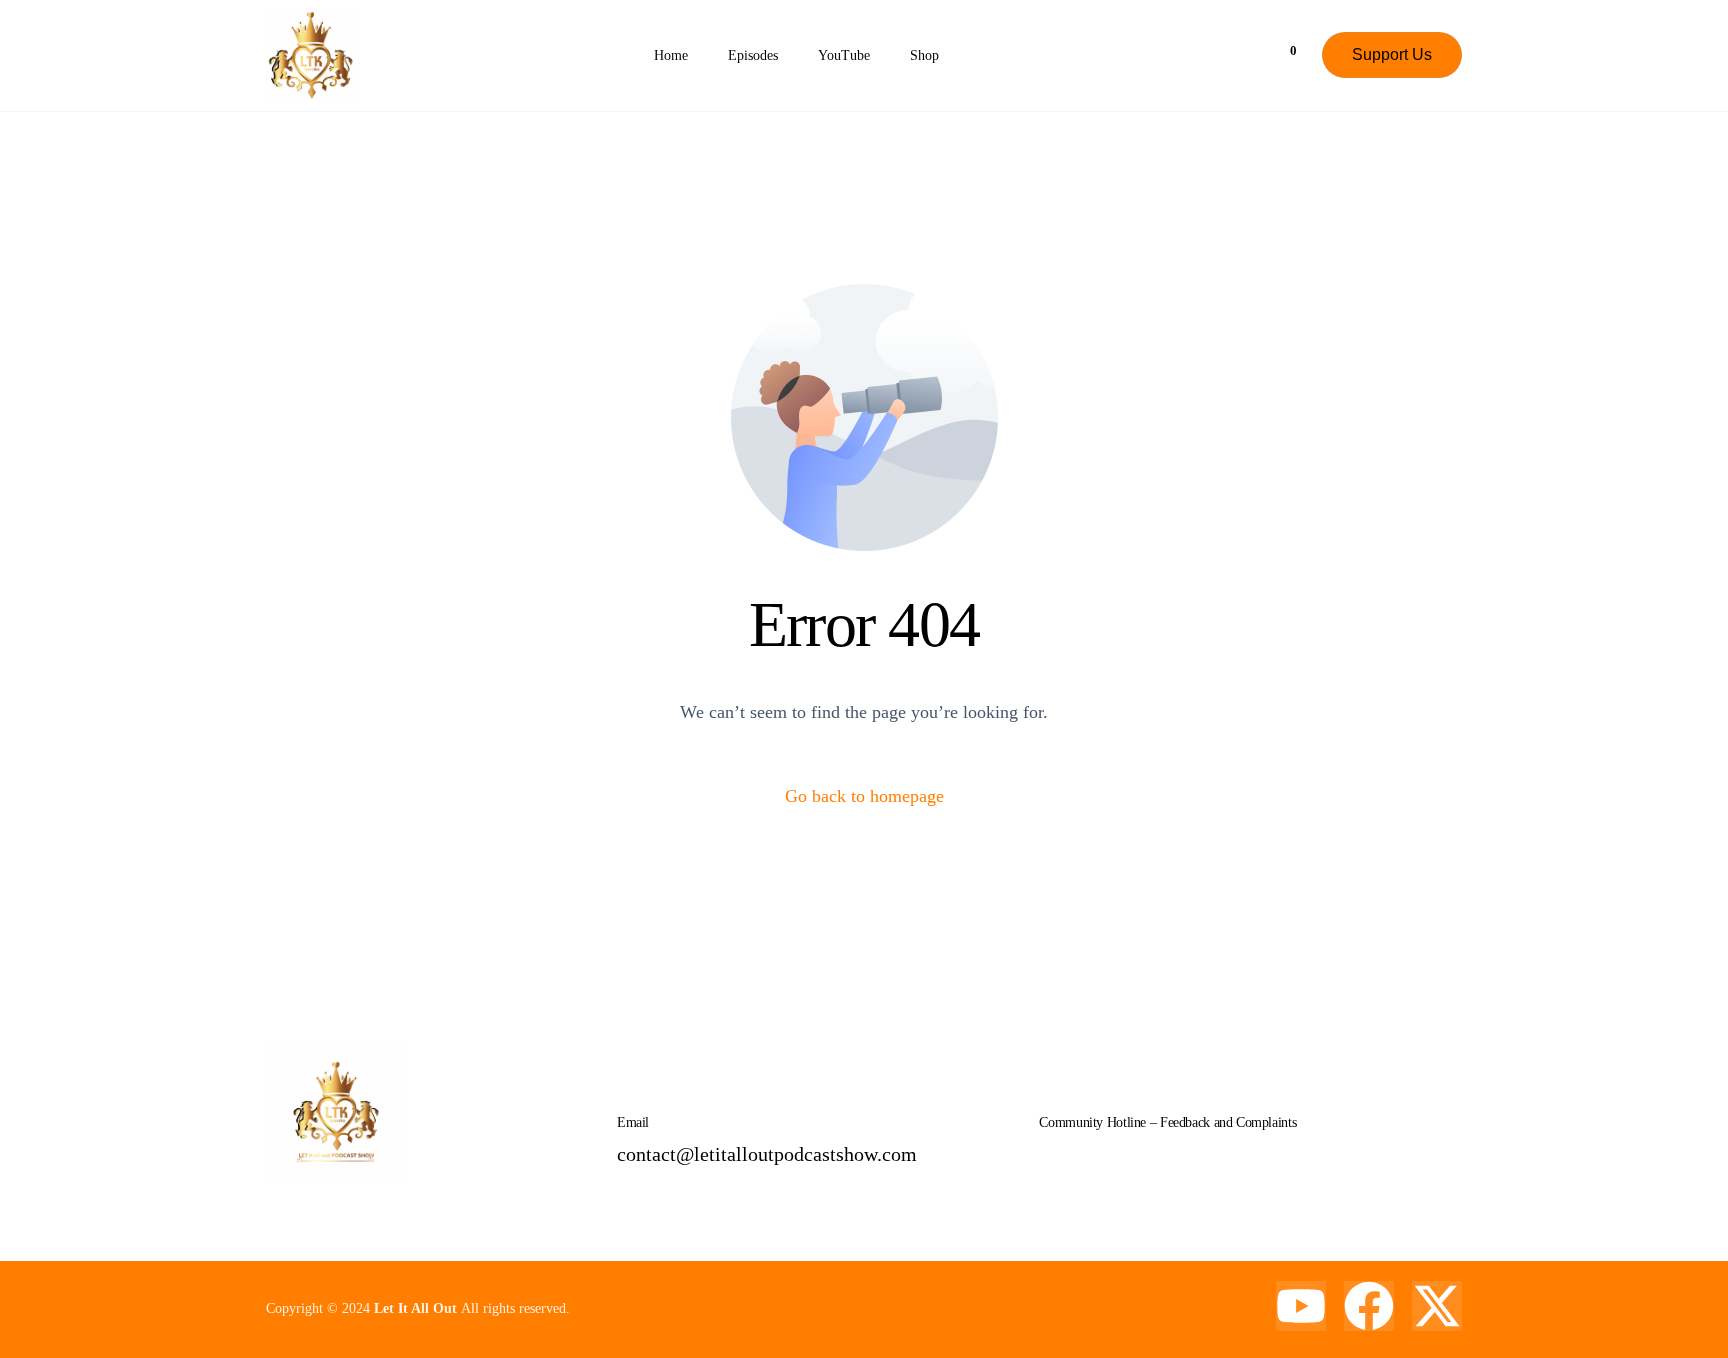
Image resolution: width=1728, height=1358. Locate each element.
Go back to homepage (864, 796)
